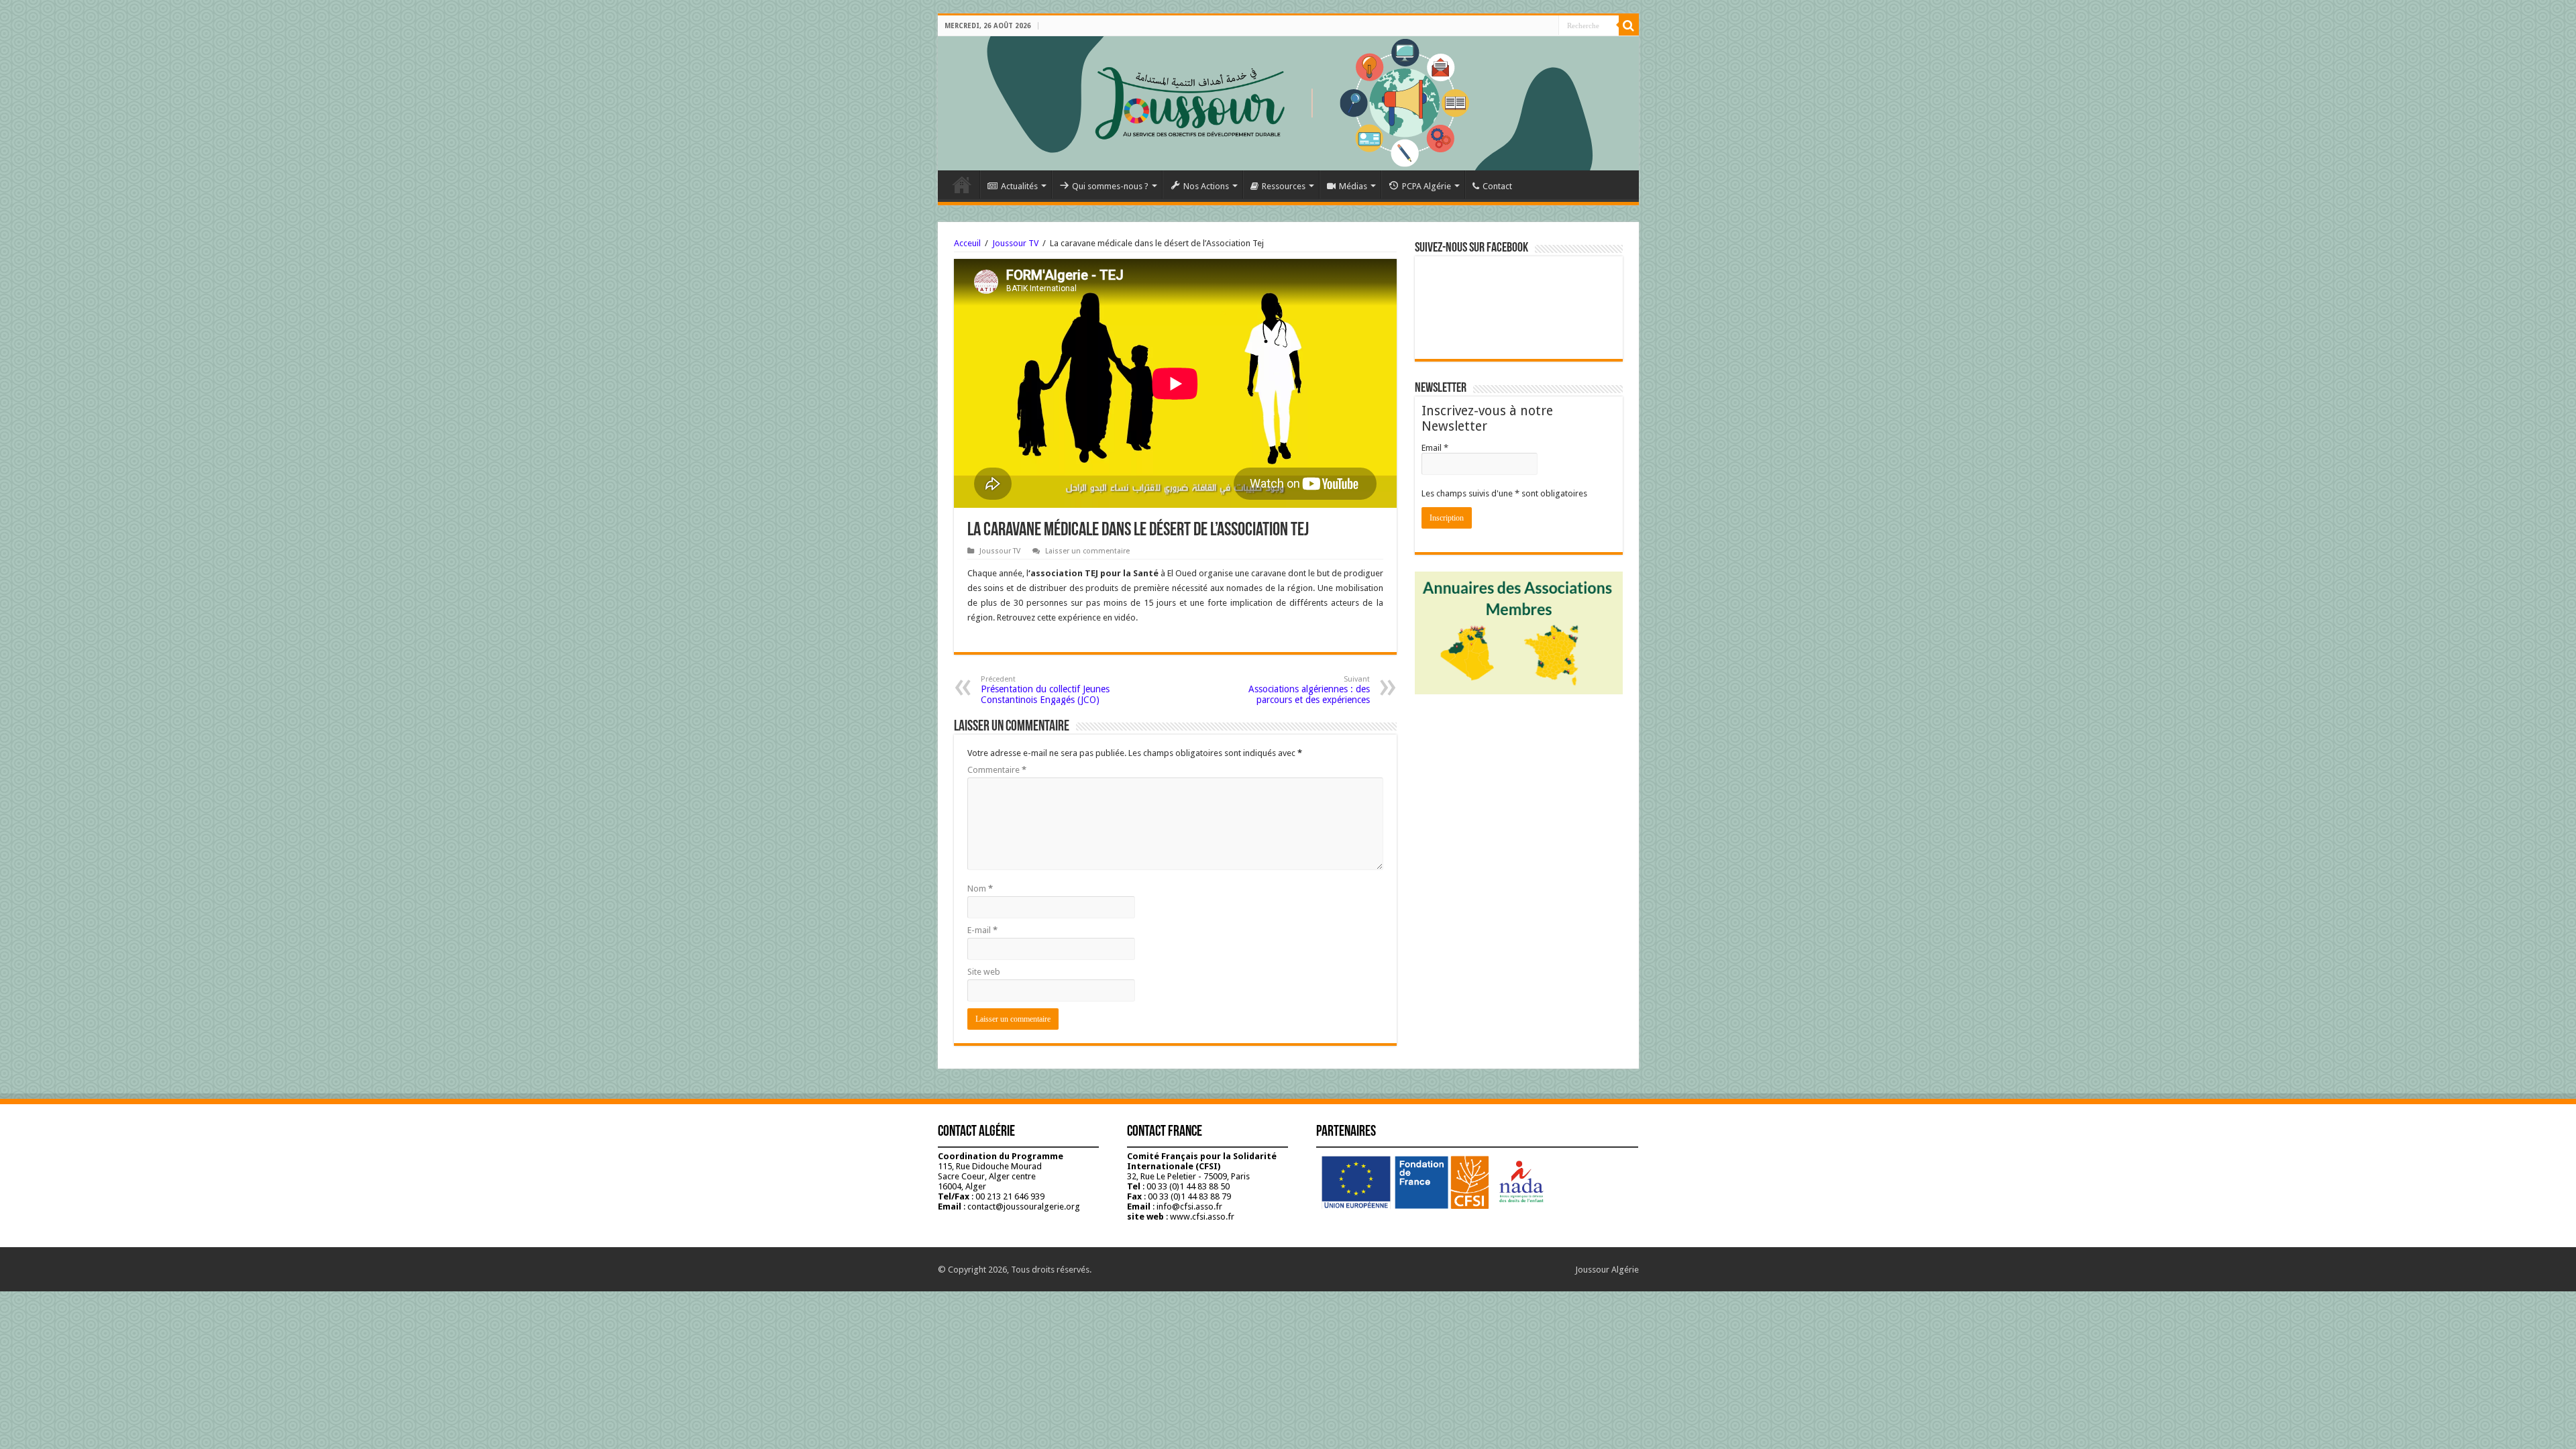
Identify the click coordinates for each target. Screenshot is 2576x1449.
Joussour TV (1015, 243)
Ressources (1284, 186)
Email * (1435, 448)
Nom (980, 889)
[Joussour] (1288, 103)
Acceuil (967, 243)
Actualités (1019, 186)
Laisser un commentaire (1087, 551)
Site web (984, 972)
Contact (1497, 186)
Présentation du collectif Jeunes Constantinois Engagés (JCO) (1045, 690)
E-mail (982, 930)
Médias (1353, 186)
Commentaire (997, 770)
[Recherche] (1629, 25)
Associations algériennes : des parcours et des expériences (1309, 690)
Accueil (962, 184)
